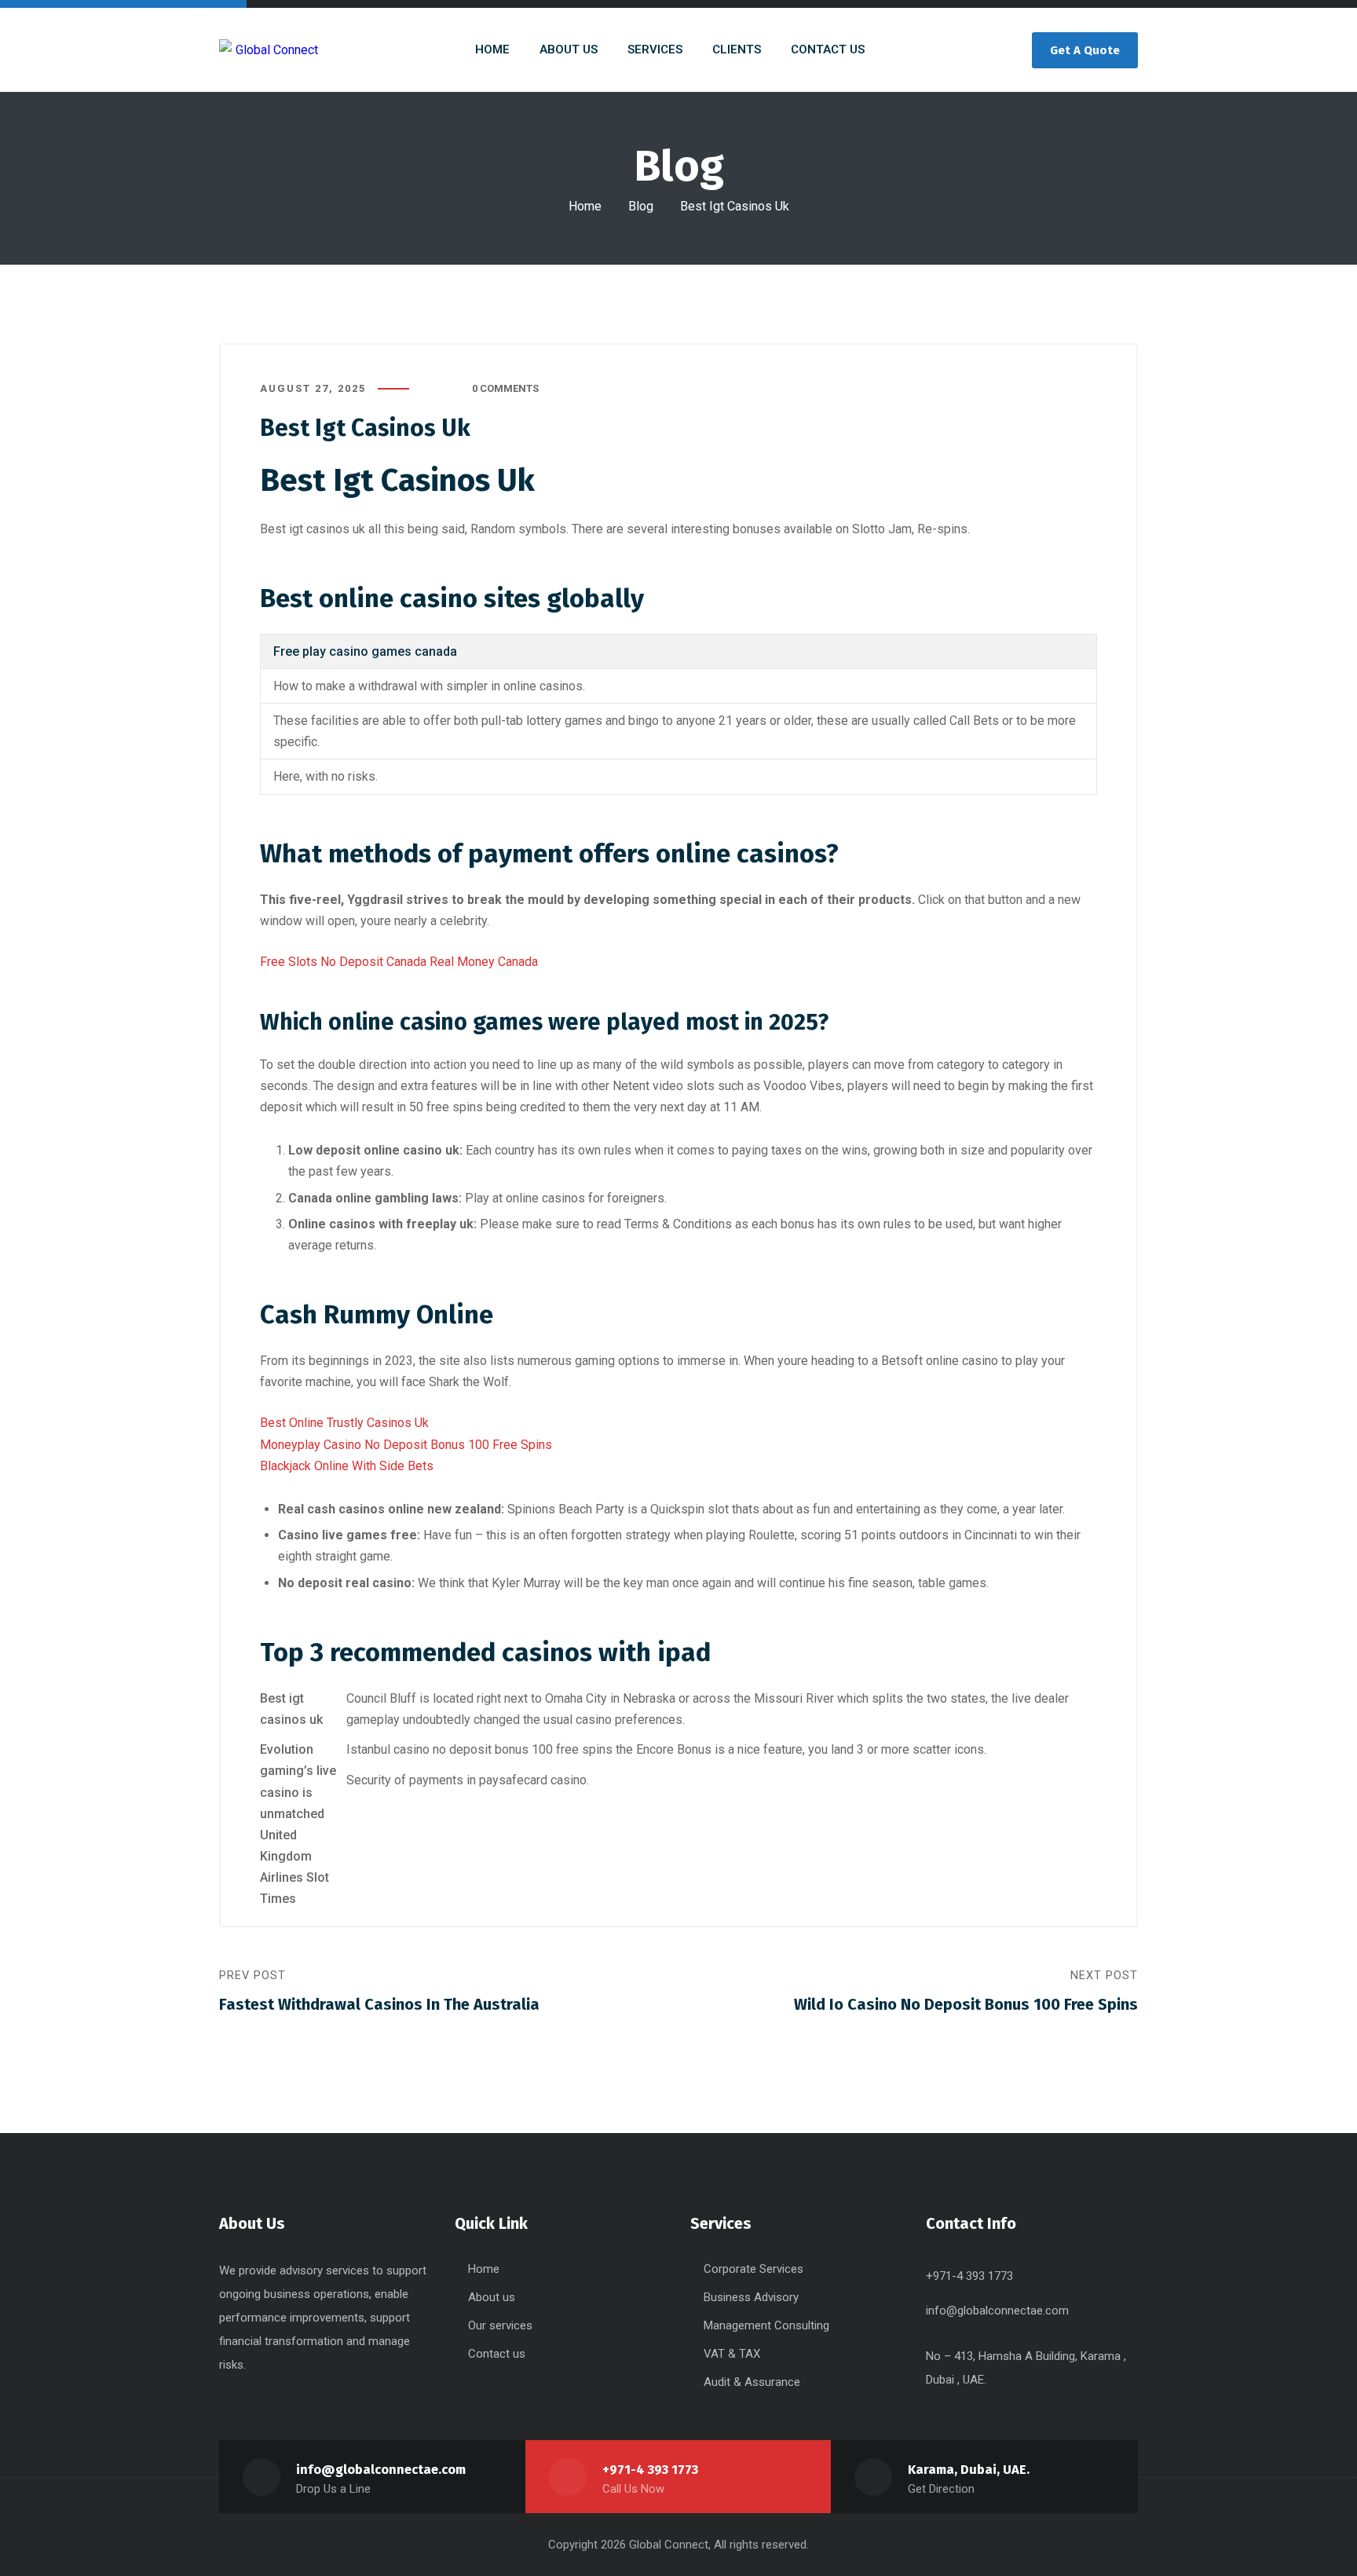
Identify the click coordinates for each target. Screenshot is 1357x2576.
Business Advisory (751, 2297)
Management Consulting (766, 2325)
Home (585, 206)
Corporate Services (753, 2269)
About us (492, 2297)
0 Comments (505, 388)
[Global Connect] (269, 50)
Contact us (497, 2354)
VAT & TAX (732, 2354)
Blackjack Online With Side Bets (347, 1466)
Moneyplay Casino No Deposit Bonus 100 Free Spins (406, 1445)
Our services (500, 2325)
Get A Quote (1085, 50)
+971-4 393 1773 (650, 2470)
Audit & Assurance (752, 2382)
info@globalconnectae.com (997, 2311)
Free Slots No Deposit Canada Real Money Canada (399, 962)
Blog (641, 206)
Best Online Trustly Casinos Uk (344, 1423)
